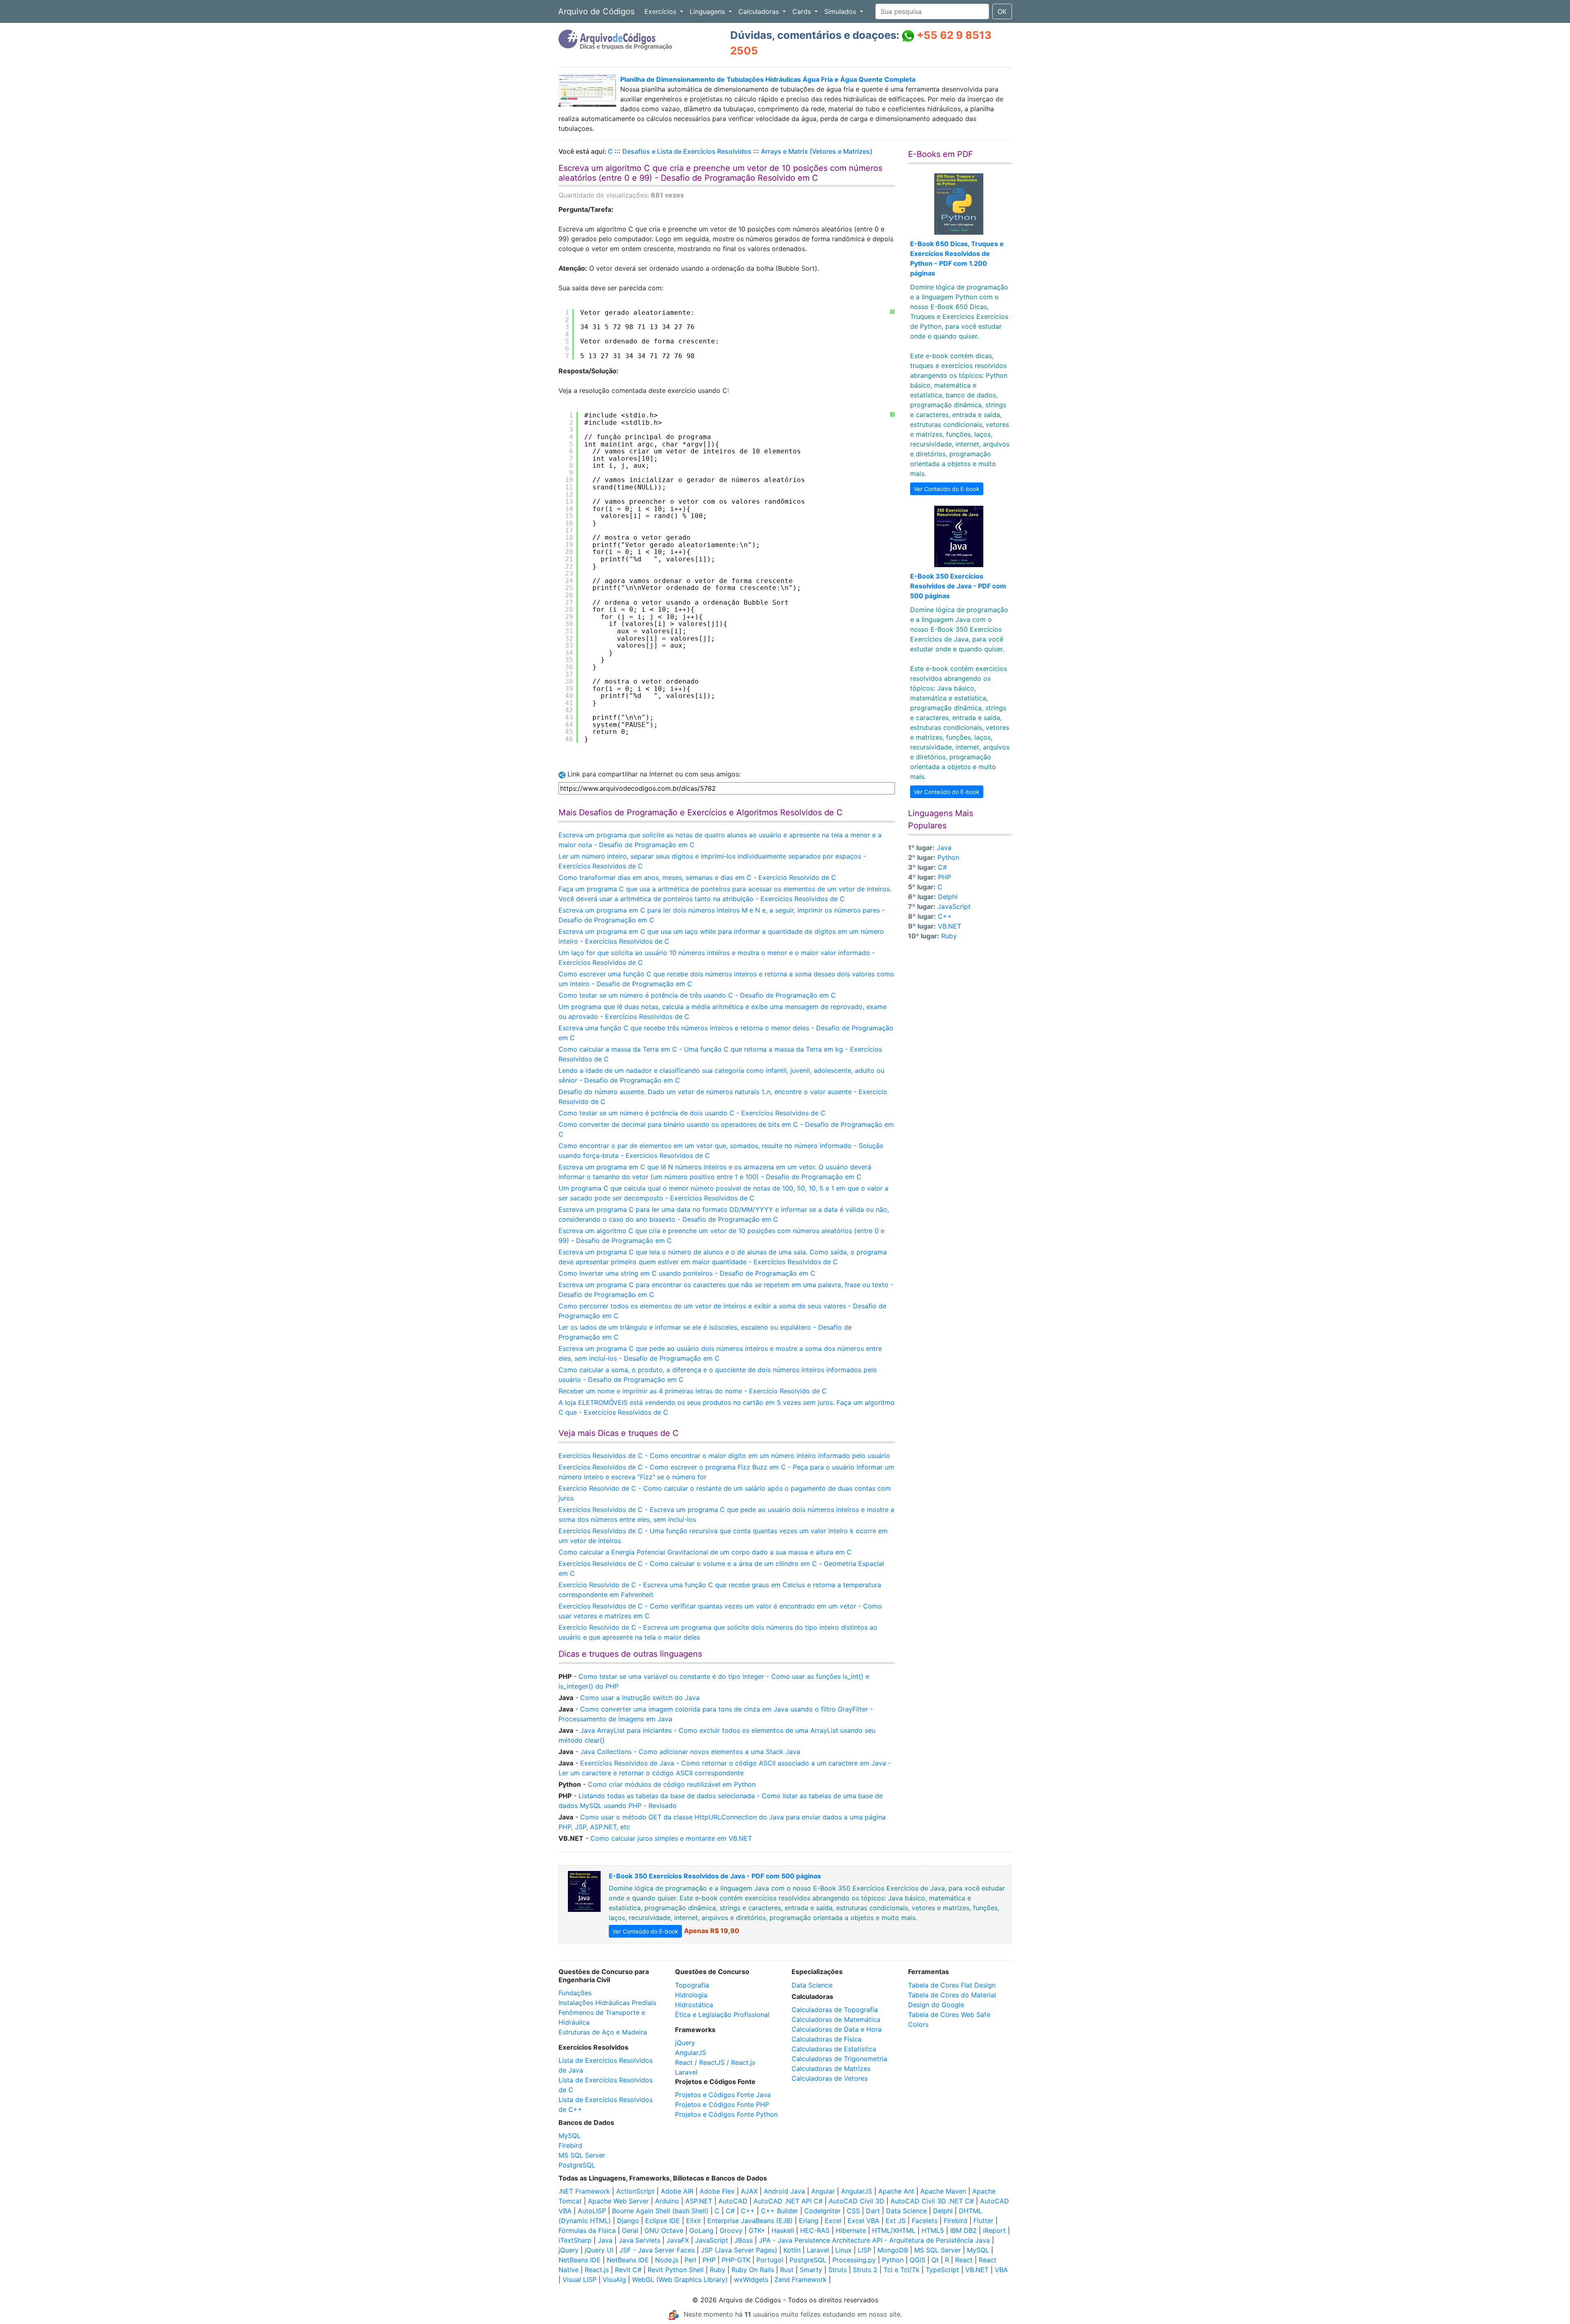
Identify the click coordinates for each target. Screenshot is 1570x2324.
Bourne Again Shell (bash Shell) (660, 2211)
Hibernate (851, 2230)
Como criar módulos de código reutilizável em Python (672, 1784)
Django (628, 2221)
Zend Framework (801, 2279)
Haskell (783, 2230)
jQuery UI (599, 2250)
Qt (935, 2260)
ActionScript (635, 2191)
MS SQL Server (582, 2155)
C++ (945, 916)
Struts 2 (865, 2270)
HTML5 (933, 2230)
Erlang (809, 2221)
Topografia (692, 1985)
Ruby (949, 936)
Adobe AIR (677, 2191)
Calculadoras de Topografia (835, 2010)
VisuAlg (614, 2279)
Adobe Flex (717, 2191)
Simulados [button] (841, 11)
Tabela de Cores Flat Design (952, 1985)
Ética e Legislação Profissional (722, 2014)
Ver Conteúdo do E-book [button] (947, 489)
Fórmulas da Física (587, 2230)
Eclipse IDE (663, 2221)
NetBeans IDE (580, 2260)
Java (944, 848)
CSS (853, 2211)
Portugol (770, 2260)
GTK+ (757, 2230)
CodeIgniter (822, 2211)
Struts (838, 2270)
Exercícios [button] (661, 11)
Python (948, 857)
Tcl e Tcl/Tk (902, 2270)
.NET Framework (584, 2191)
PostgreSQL (577, 2165)
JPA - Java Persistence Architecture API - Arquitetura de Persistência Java (874, 2240)
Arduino (667, 2201)
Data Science (812, 1985)
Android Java (784, 2191)
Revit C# (628, 2270)
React (964, 2260)
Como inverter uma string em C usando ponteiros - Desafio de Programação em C (687, 1273)
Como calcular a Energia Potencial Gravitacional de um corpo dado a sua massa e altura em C (705, 1552)
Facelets (925, 2221)
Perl (690, 2260)
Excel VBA (863, 2221)
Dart (873, 2211)
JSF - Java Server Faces (657, 2250)
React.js (597, 2270)
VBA (1001, 2270)
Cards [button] (803, 11)
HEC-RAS (815, 2230)
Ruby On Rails (753, 2270)
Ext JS (896, 2221)
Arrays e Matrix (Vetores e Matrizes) (817, 151)
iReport (994, 2230)
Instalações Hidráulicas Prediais (607, 2003)
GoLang (701, 2230)
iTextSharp (575, 2240)
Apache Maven (943, 2191)
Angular (823, 2191)
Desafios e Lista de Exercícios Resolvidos (687, 151)
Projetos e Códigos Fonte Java (723, 2095)
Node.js (667, 2260)
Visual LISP (580, 2279)
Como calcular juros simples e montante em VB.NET (671, 1838)
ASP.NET (699, 2201)
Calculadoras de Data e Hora (837, 2029)
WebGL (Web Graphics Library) (680, 2279)
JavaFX (678, 2240)
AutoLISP (592, 2211)
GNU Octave (664, 2230)
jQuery (685, 2043)
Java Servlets (639, 2240)
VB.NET (950, 926)
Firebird (570, 2145)
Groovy (731, 2230)
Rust (787, 2270)
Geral (630, 2230)
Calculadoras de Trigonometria (839, 2059)
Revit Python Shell (676, 2270)
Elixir (694, 2221)
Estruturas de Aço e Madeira (603, 2032)
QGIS (917, 2260)
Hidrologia (691, 1995)
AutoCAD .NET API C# (788, 2201)
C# (942, 867)
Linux (843, 2250)
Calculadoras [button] (760, 11)
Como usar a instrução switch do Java (640, 1698)
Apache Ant (896, 2191)
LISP (865, 2250)
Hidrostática (694, 2005)
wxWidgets (751, 2279)
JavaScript (954, 906)
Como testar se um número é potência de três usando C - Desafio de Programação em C (697, 995)
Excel (833, 2221)
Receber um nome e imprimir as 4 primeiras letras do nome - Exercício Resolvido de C (693, 1391)
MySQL (570, 2136)
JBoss (744, 2240)
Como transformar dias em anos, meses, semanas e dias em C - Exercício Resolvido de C (697, 877)
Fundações (575, 1993)
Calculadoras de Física (826, 2039)
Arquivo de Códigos (596, 11)
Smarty (811, 2270)
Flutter (983, 2221)
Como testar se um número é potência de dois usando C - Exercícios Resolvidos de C (692, 1113)
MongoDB (893, 2250)
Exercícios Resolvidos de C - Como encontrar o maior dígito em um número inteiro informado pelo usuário (724, 1456)
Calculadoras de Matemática (836, 2019)
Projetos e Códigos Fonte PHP (722, 2104)
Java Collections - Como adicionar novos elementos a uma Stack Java (690, 1752)
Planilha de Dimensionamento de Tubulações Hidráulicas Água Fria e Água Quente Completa (768, 79)
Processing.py (854, 2260)
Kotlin (792, 2250)
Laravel (686, 2072)
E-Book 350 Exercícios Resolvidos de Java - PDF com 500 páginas (958, 586)
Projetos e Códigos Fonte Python (726, 2114)
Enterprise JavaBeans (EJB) (750, 2221)
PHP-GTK (736, 2260)
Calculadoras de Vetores (830, 2078)
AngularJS (691, 2053)
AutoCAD (733, 2201)
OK (1002, 11)
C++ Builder (779, 2211)
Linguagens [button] (708, 11)
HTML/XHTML (894, 2230)
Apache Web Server (618, 2201)
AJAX (749, 2191)
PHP (944, 877)
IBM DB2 (963, 2230)
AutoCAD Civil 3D (857, 2201)
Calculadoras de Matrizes (831, 2068)
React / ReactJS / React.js (715, 2062)
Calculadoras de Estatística (834, 2049)
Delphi (948, 897)
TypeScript (942, 2270)
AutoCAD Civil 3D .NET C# (932, 2201)
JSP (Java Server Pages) (739, 2250)
